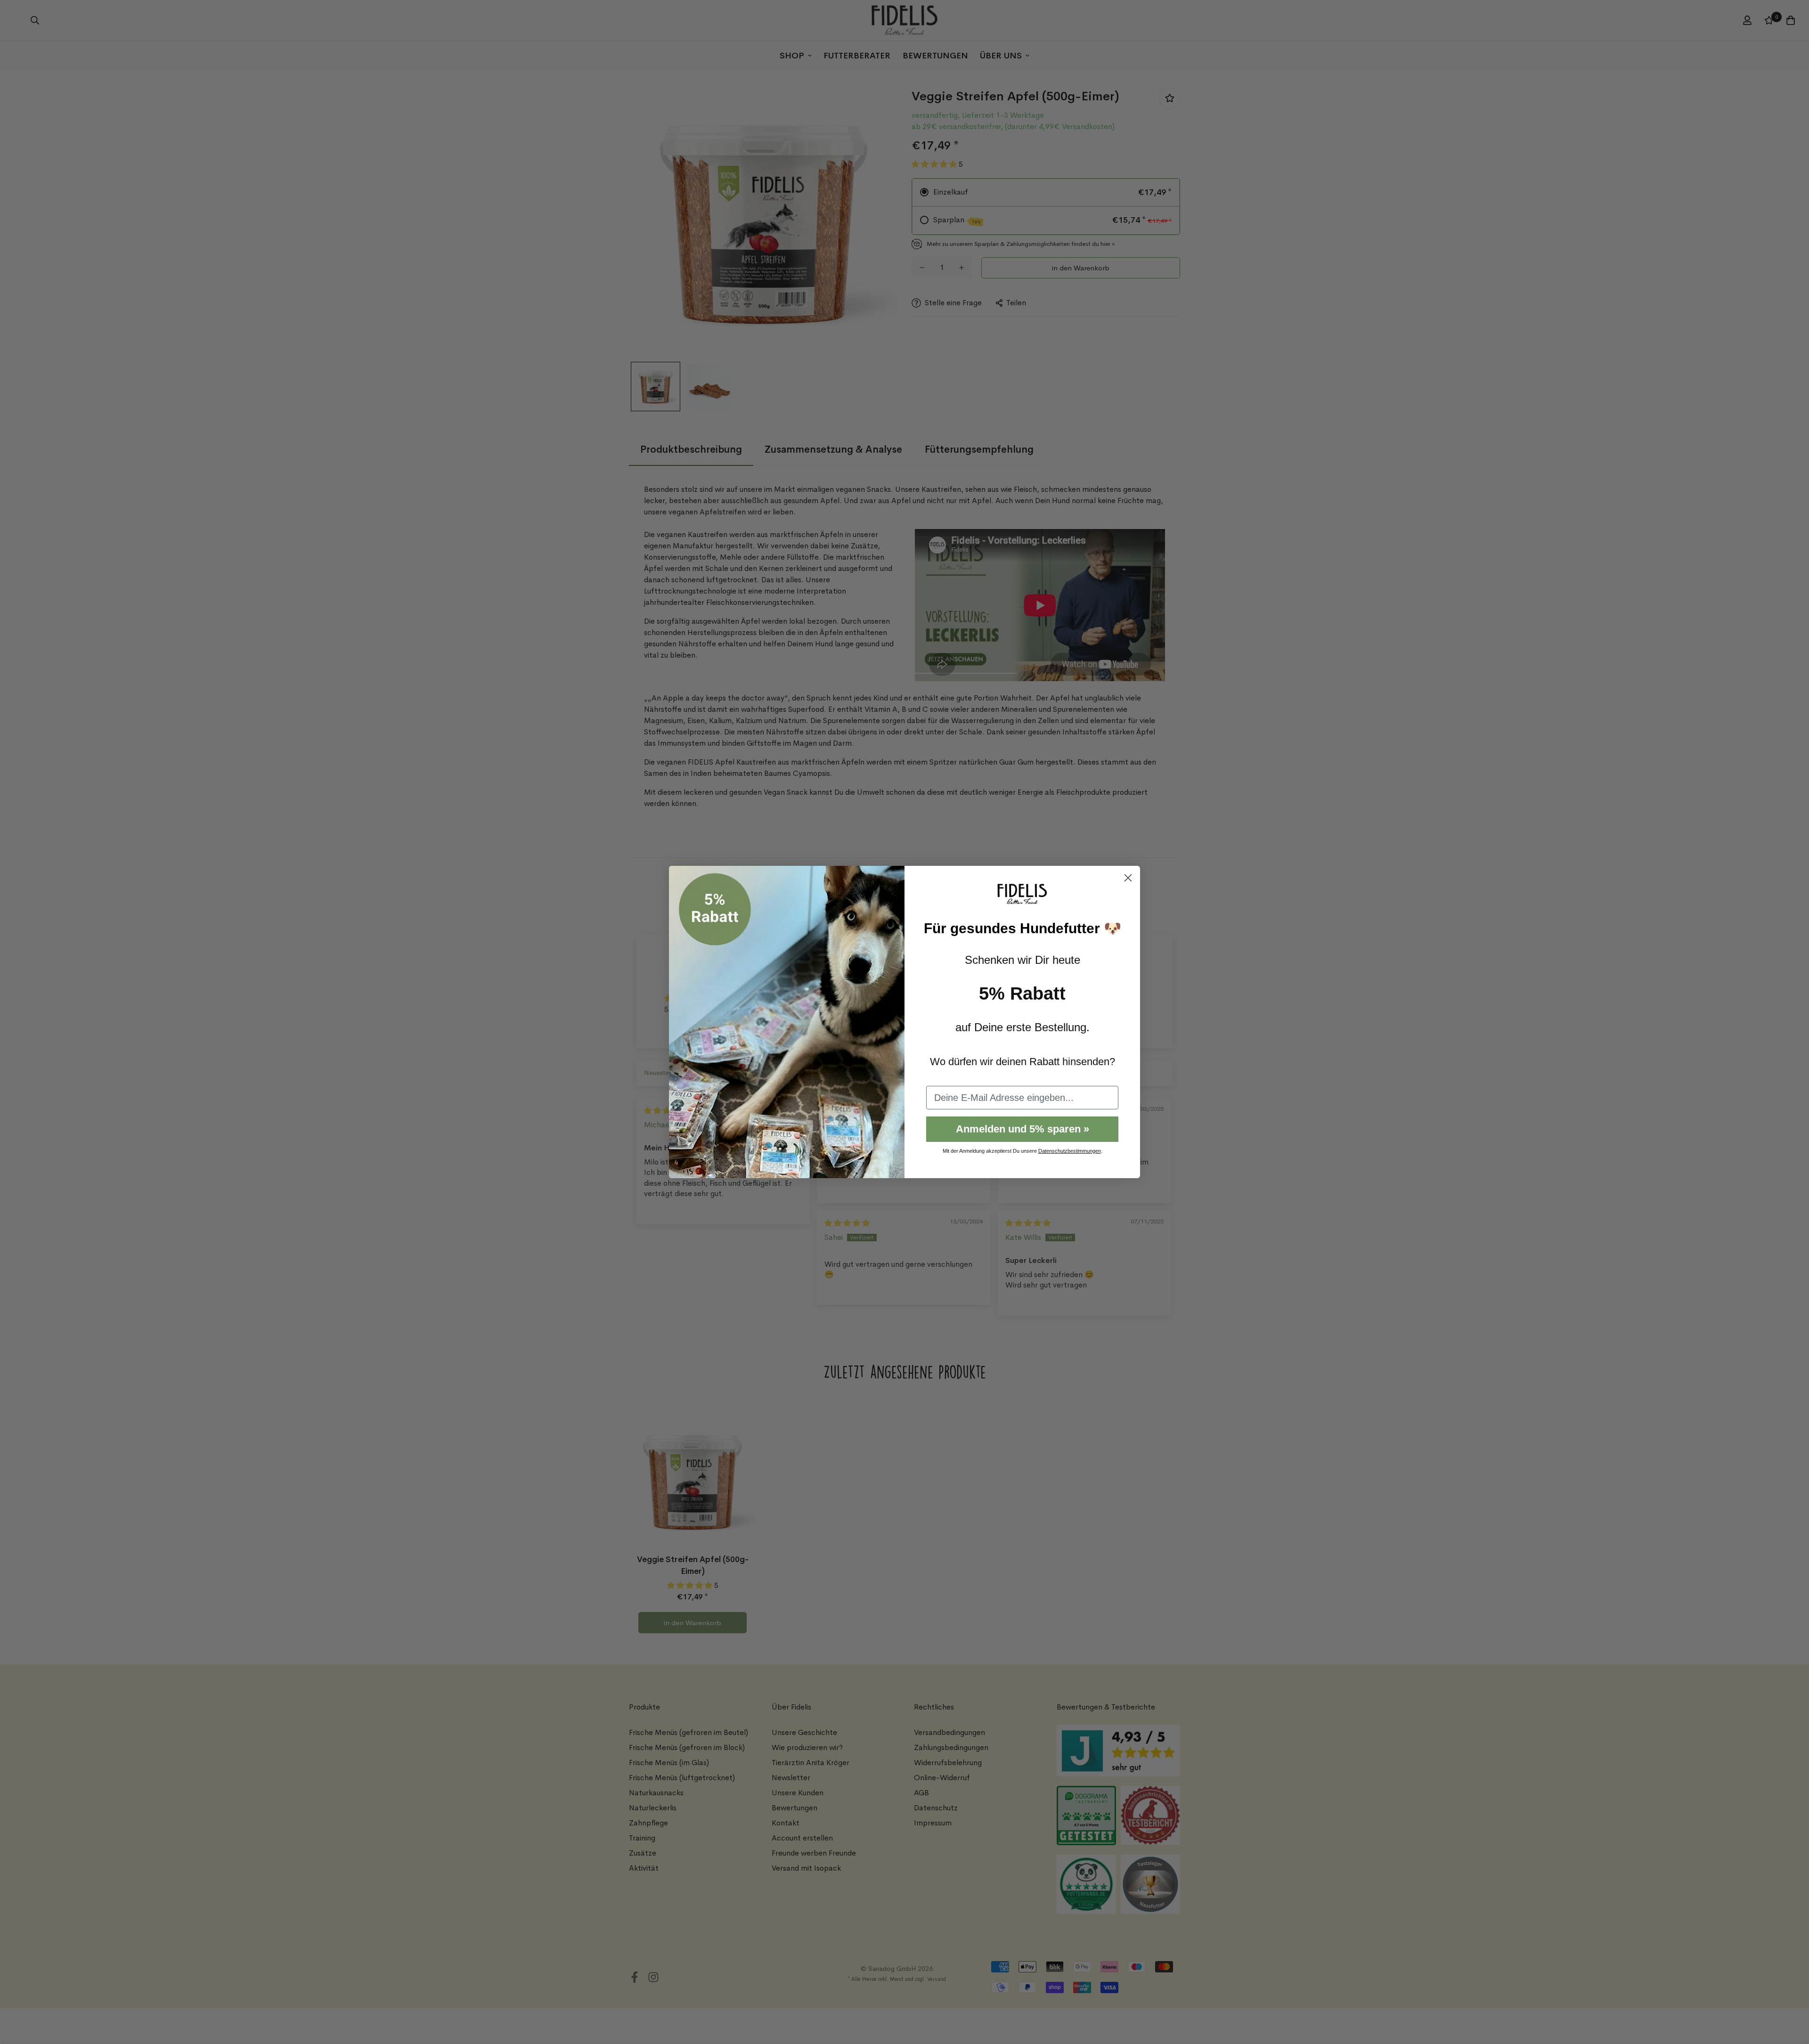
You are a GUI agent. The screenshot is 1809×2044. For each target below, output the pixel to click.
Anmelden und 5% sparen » (1023, 1129)
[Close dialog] (1128, 878)
